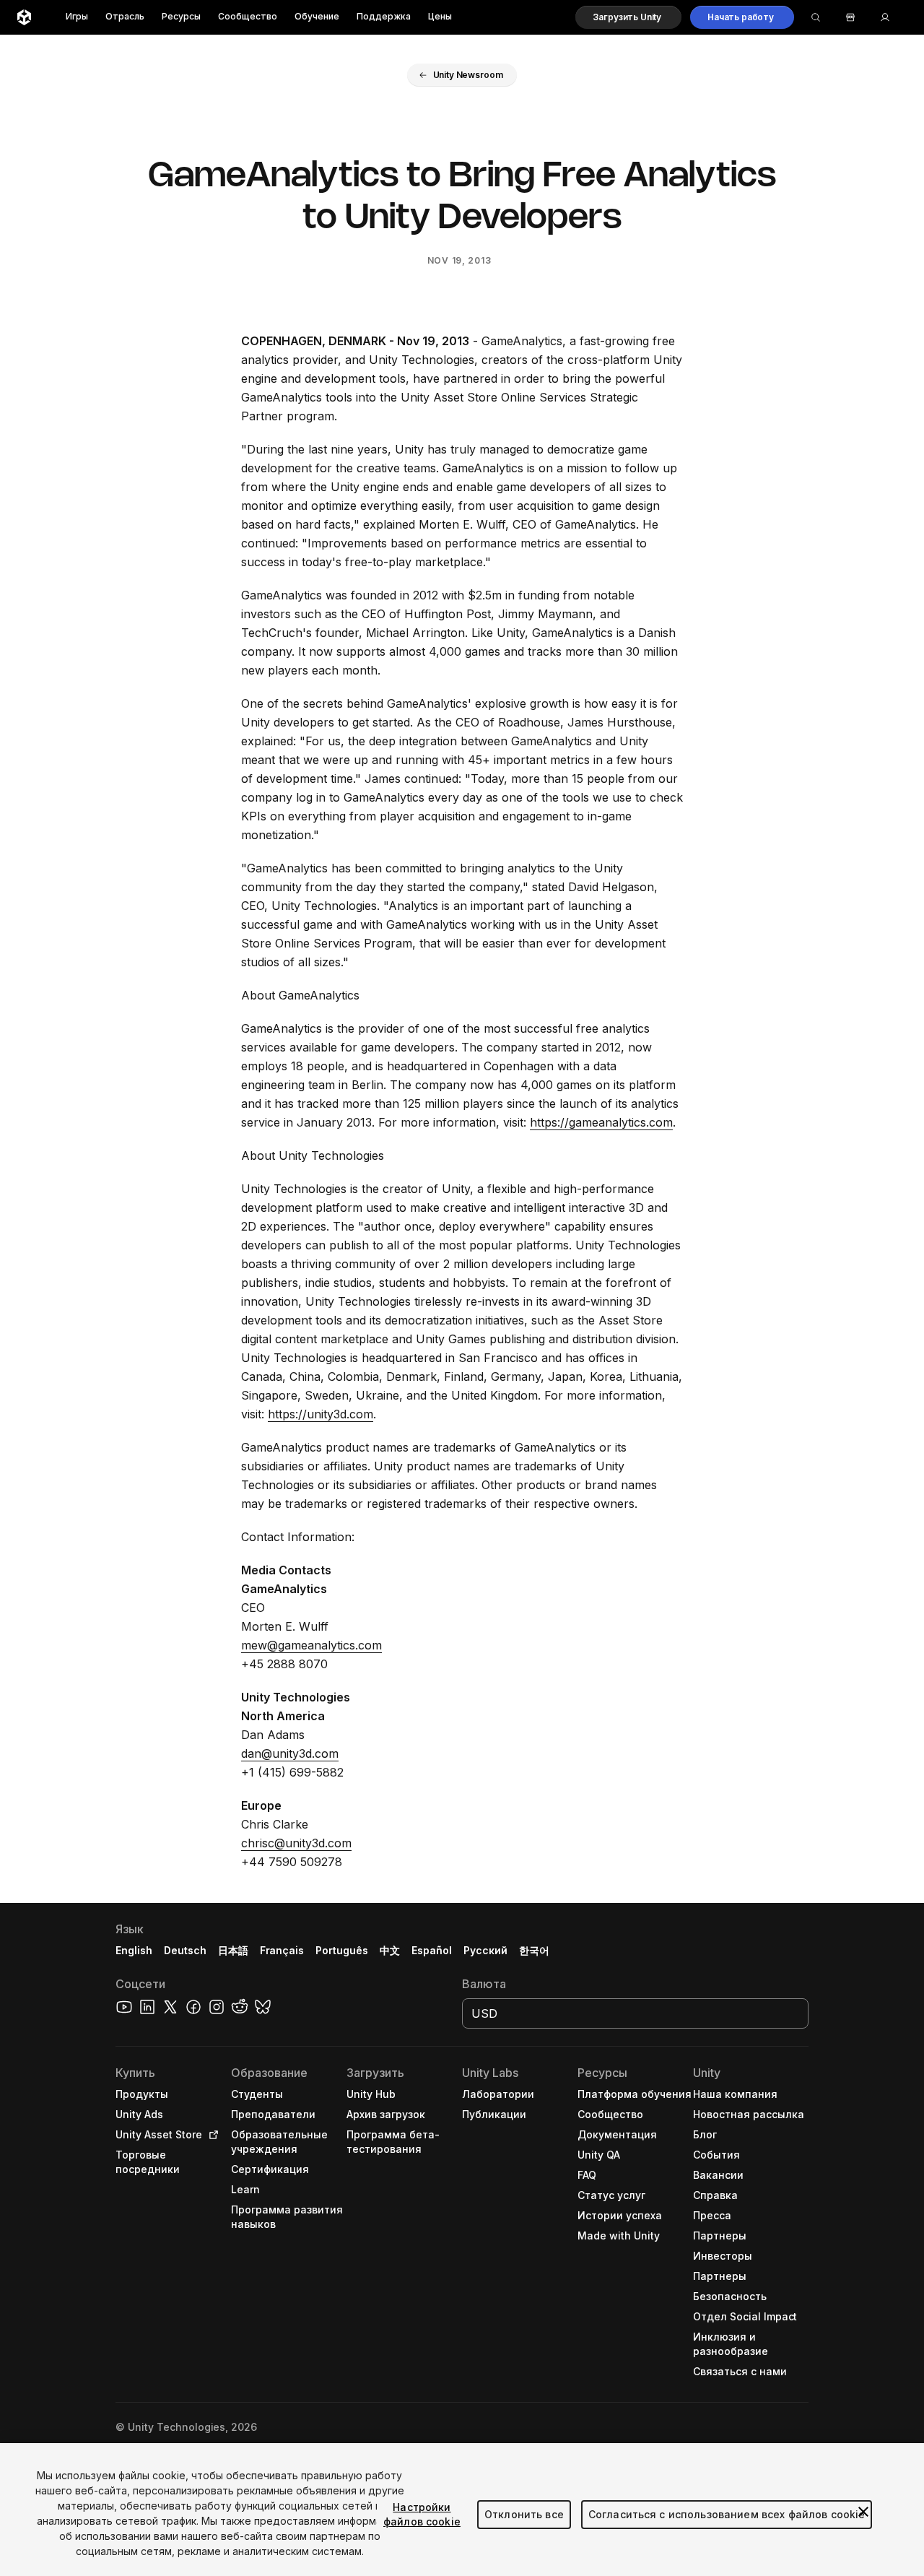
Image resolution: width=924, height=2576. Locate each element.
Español (432, 1950)
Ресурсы (181, 17)
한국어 (534, 1950)
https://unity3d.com (321, 1414)
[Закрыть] (863, 2512)
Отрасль (125, 17)
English (134, 1950)
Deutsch (185, 1950)
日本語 (233, 1950)
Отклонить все (524, 2514)
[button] (628, 17)
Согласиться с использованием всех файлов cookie (727, 2514)
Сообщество (248, 17)
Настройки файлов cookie (422, 2514)
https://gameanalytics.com (601, 1122)
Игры (77, 17)
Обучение (317, 17)
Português (342, 1950)
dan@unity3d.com (290, 1753)
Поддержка (384, 17)
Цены (440, 17)
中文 (390, 1950)
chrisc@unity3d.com (296, 1843)
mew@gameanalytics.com (311, 1645)
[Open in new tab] (211, 2135)
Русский (485, 1950)
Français (282, 1950)
